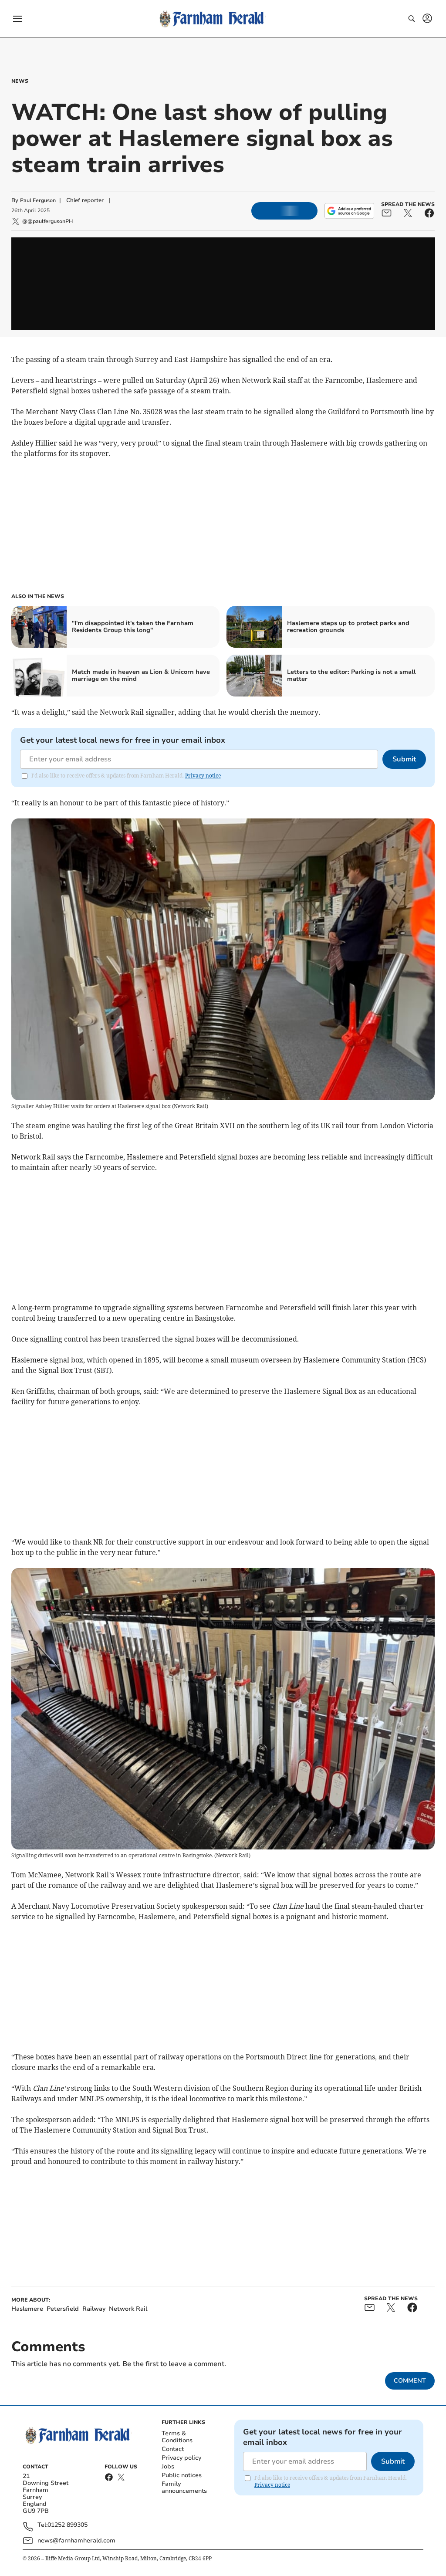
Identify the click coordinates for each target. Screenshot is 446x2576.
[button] (17, 19)
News (20, 81)
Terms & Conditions (177, 2437)
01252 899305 (68, 2525)
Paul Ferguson (38, 200)
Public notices (182, 2475)
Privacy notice (203, 776)
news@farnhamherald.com (76, 2541)
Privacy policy (181, 2458)
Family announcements (184, 2487)
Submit (404, 759)
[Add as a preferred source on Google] (349, 211)
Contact (173, 2449)
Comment (410, 2381)
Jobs (168, 2466)
